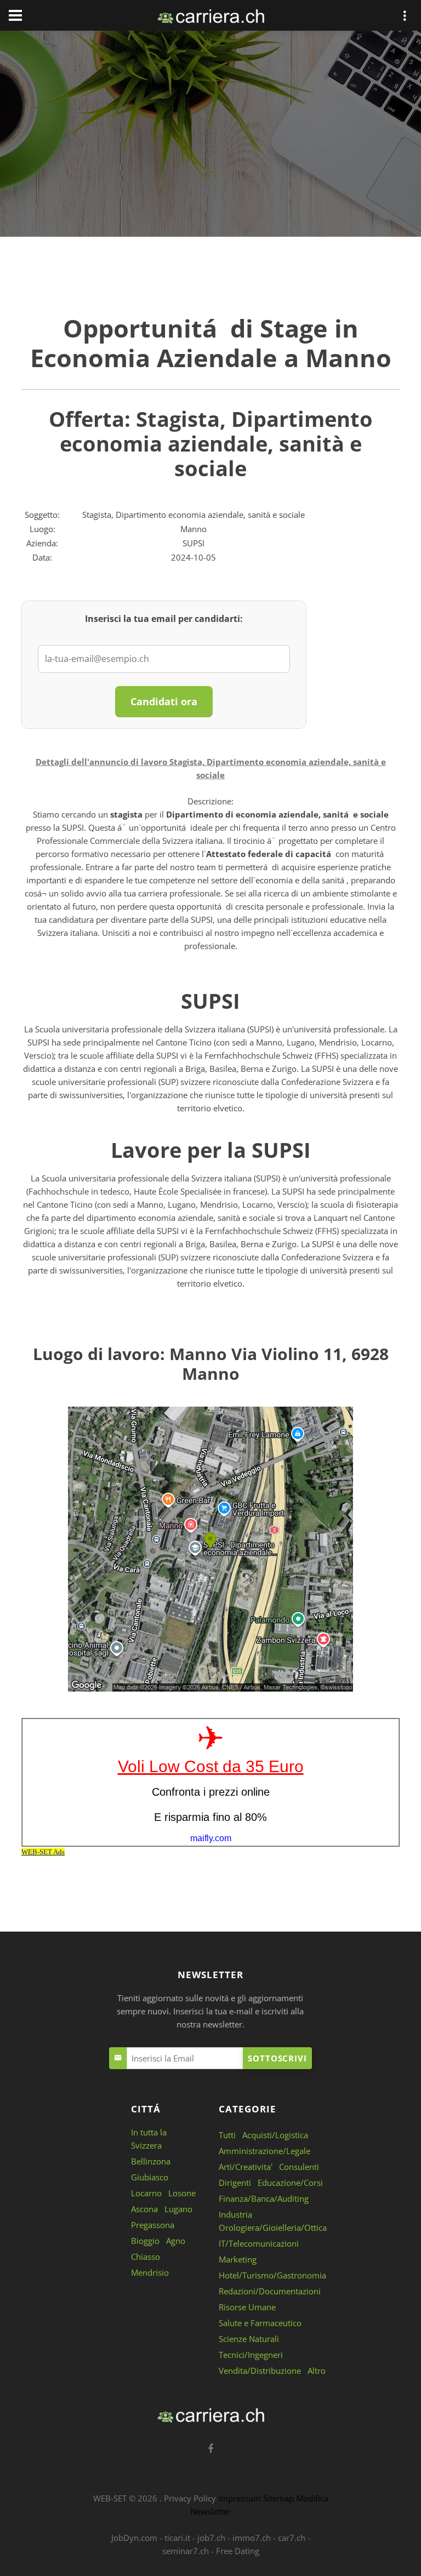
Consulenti (299, 2167)
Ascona (144, 2209)
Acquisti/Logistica (275, 2135)
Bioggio (145, 2241)
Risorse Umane (247, 2307)
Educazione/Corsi (290, 2183)
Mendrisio (150, 2272)
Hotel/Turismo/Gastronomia (272, 2275)
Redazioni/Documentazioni (270, 2291)
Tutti (227, 2135)
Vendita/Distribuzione (260, 2371)
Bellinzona (151, 2161)
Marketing (238, 2259)
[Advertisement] (210, 136)
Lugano (178, 2209)
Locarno (146, 2193)
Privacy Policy (190, 2498)
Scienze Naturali (249, 2339)
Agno (176, 2241)
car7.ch (292, 2538)
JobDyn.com (134, 2538)
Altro (317, 2371)
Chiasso (146, 2257)
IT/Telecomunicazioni (259, 2243)
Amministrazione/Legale (264, 2151)
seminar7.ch (186, 2551)
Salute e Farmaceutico (260, 2323)
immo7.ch (252, 2538)
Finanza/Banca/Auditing (264, 2198)
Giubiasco (150, 2177)
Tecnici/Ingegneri (251, 2355)
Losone (182, 2193)
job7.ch (211, 2538)
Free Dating (238, 2551)
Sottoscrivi (277, 2058)
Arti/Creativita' (246, 2167)
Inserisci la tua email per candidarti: (164, 619)
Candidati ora (164, 701)
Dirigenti (235, 2183)
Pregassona (153, 2225)
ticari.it (177, 2538)
